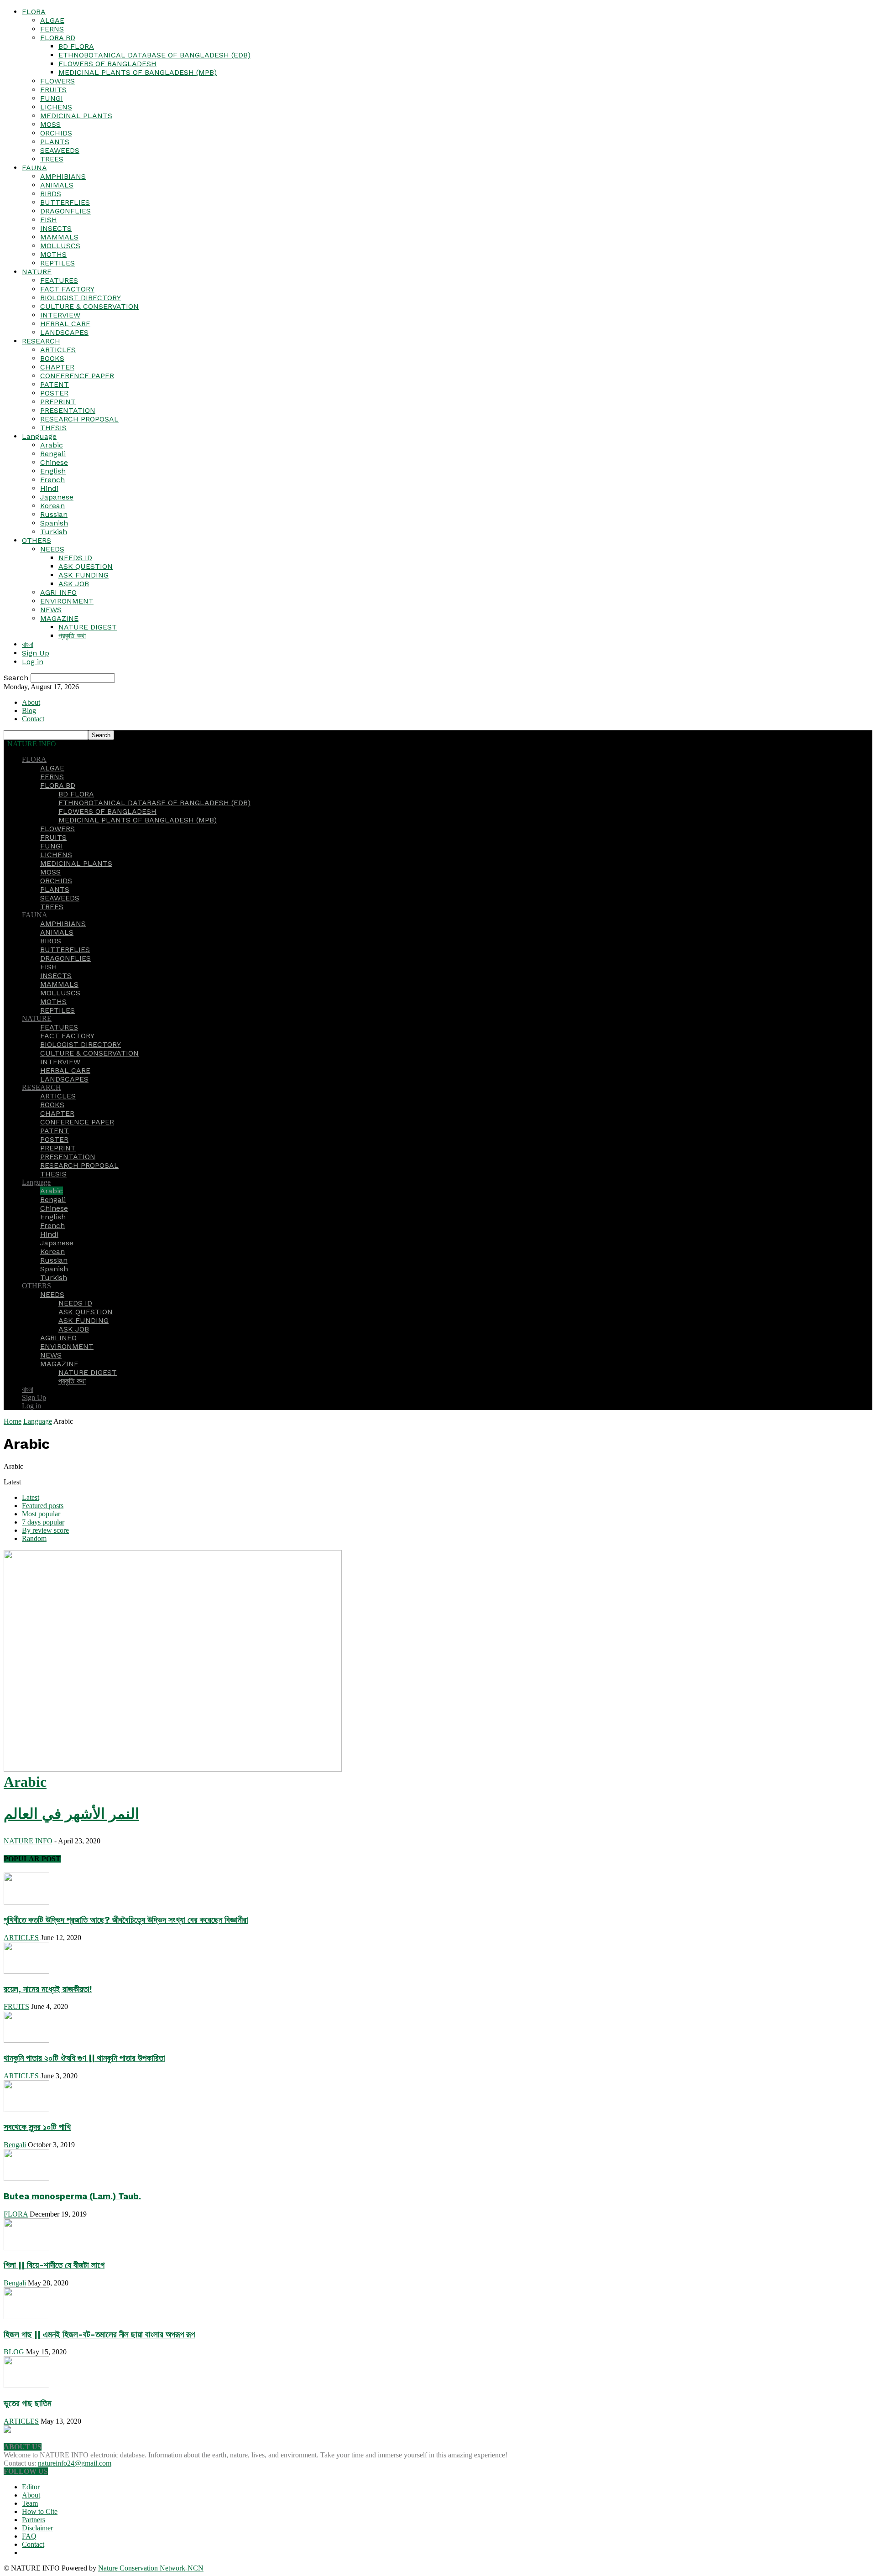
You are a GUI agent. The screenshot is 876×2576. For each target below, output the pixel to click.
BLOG (14, 2352)
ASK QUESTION (86, 566)
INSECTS (56, 228)
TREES (52, 159)
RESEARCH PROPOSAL (79, 419)
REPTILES (57, 263)
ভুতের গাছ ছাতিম (28, 2404)
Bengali (53, 454)
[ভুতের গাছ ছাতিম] (26, 2386)
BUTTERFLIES (65, 202)
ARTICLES (58, 350)
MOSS (50, 124)
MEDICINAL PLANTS (76, 116)
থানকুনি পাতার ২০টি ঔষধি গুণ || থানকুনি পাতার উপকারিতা (84, 2058)
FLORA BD (58, 38)
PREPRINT (58, 402)
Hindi (49, 488)
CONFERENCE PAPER (77, 376)
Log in (33, 662)
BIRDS (51, 194)
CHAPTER (57, 367)
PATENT (55, 384)
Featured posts (43, 1506)
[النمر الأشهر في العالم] (173, 1769)
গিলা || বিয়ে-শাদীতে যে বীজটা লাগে (54, 2265)
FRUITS (53, 90)
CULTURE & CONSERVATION (89, 306)
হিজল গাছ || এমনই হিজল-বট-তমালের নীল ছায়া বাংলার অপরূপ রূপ (99, 2335)
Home (13, 1421)
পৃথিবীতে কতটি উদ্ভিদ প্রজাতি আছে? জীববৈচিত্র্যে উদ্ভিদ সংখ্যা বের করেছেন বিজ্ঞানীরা (126, 1920)
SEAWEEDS (60, 150)
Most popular (41, 1514)
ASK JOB (74, 584)
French (52, 480)
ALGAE (52, 20)
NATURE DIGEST (88, 627)
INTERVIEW (60, 315)
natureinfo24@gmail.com (75, 2463)
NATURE (37, 272)
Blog (29, 710)
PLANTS (55, 142)
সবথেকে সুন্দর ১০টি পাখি (37, 2127)
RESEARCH (41, 341)
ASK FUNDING (83, 575)
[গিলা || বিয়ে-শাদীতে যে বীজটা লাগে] (26, 2248)
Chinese (54, 462)
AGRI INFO (58, 592)
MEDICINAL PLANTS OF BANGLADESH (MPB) (138, 72)
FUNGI (52, 98)
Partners (34, 2520)
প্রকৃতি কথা (72, 636)
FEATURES (59, 280)
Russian (54, 514)
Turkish (54, 532)
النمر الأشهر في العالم (71, 1814)
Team (30, 2503)
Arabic (52, 445)
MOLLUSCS (60, 246)
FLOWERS (57, 81)
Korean (52, 506)
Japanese (57, 497)
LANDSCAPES (64, 332)
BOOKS (52, 358)
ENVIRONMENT (67, 601)
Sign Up (36, 653)
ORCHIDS (56, 133)
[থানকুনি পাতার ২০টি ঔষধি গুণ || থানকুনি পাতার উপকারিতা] (26, 2040)
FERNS (52, 29)
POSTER (54, 393)
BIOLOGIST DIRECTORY (81, 298)
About (31, 702)
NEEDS (52, 549)
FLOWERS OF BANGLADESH (107, 64)
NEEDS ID (75, 558)
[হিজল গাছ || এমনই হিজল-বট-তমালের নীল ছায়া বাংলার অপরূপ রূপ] (26, 2317)
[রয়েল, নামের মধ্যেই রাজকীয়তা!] (26, 1971)
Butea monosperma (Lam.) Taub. (72, 2196)
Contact (33, 719)
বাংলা (28, 644)
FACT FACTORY (67, 289)
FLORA (34, 12)
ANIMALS (57, 185)
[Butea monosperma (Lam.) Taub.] (26, 2178)
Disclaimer (37, 2528)
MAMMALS (59, 237)
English (53, 471)
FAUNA (34, 168)
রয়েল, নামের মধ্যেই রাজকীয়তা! (48, 1989)
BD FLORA (76, 46)
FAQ (29, 2536)
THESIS (53, 428)
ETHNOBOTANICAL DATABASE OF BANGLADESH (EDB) (154, 55)
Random (34, 1538)
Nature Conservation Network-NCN (151, 2568)
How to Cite (40, 2511)
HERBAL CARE (65, 324)
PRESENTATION (68, 410)
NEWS (51, 610)
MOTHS (53, 254)
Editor (31, 2487)
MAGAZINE (59, 618)
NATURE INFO (28, 1841)
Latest (31, 1497)
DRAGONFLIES (65, 211)
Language (39, 436)
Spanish (54, 523)
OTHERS (36, 540)
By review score (45, 1530)
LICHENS (56, 107)
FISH (49, 220)
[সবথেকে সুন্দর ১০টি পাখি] (26, 2110)
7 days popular (43, 1522)
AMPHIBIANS (63, 176)
